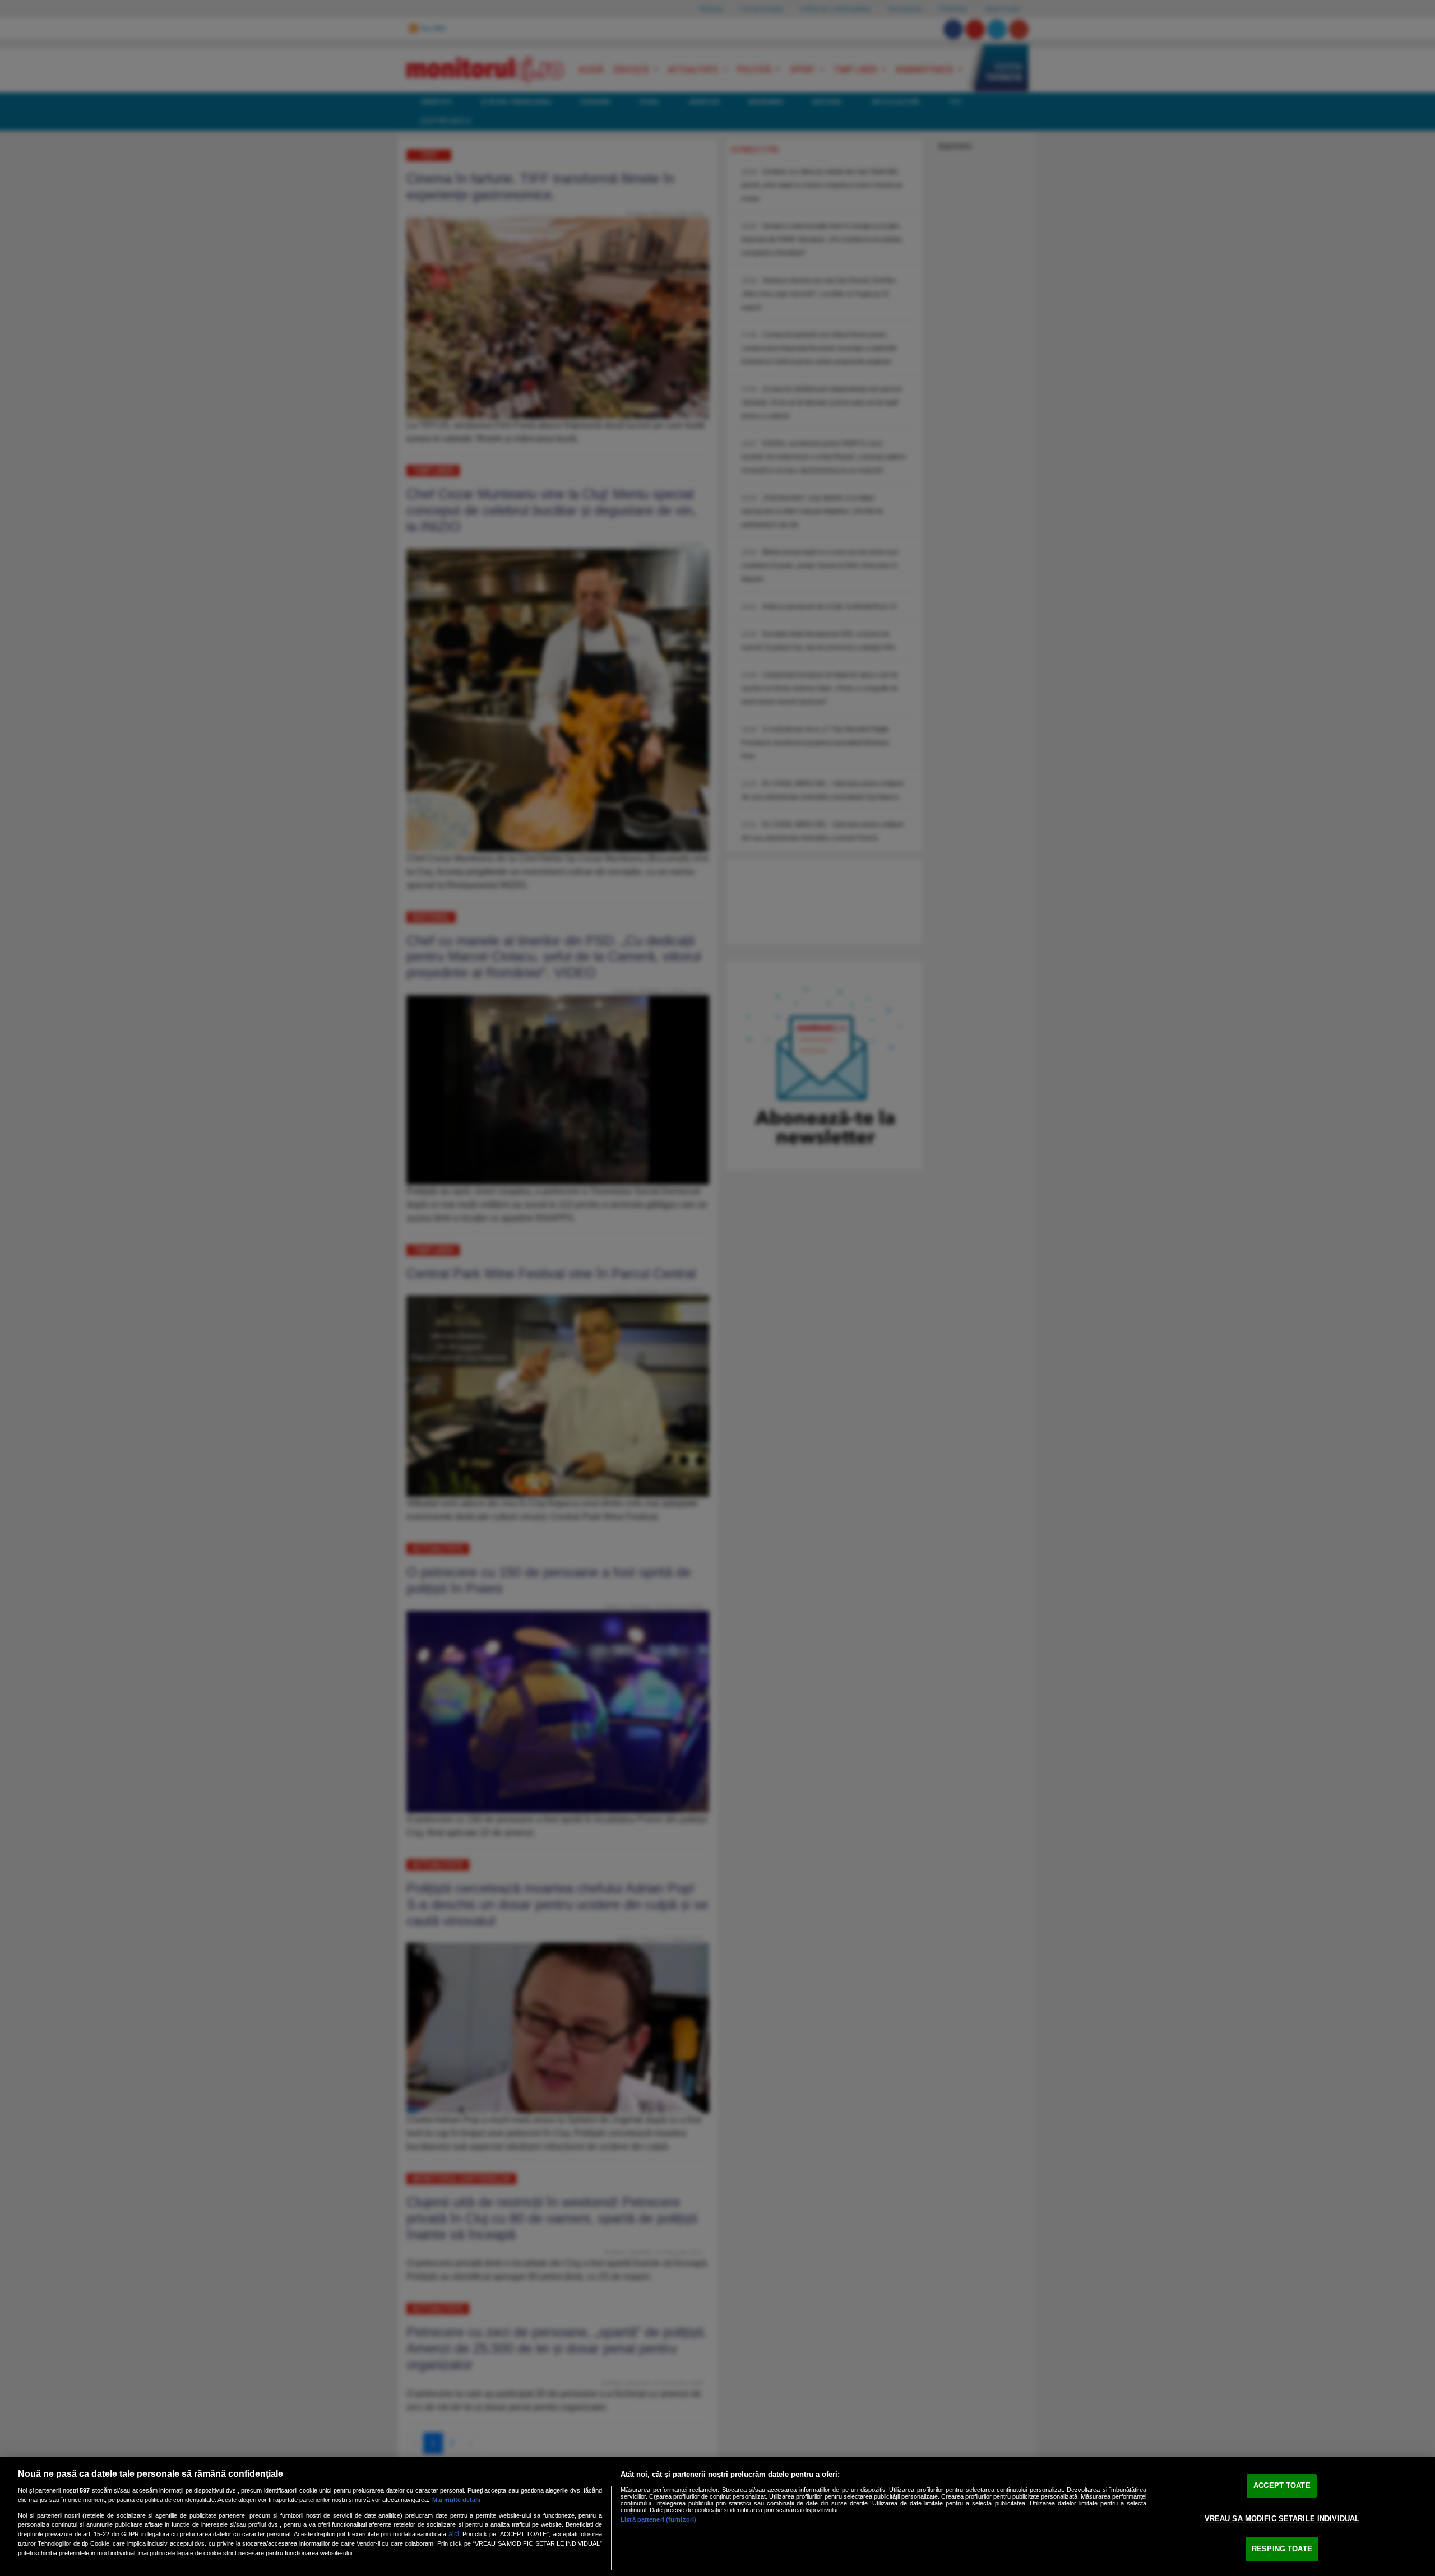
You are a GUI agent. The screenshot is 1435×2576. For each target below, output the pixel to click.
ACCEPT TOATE (1282, 2486)
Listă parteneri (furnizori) (658, 2519)
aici (454, 2534)
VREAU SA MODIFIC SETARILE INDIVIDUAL (1282, 2519)
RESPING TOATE (1282, 2549)
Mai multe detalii (456, 2500)
